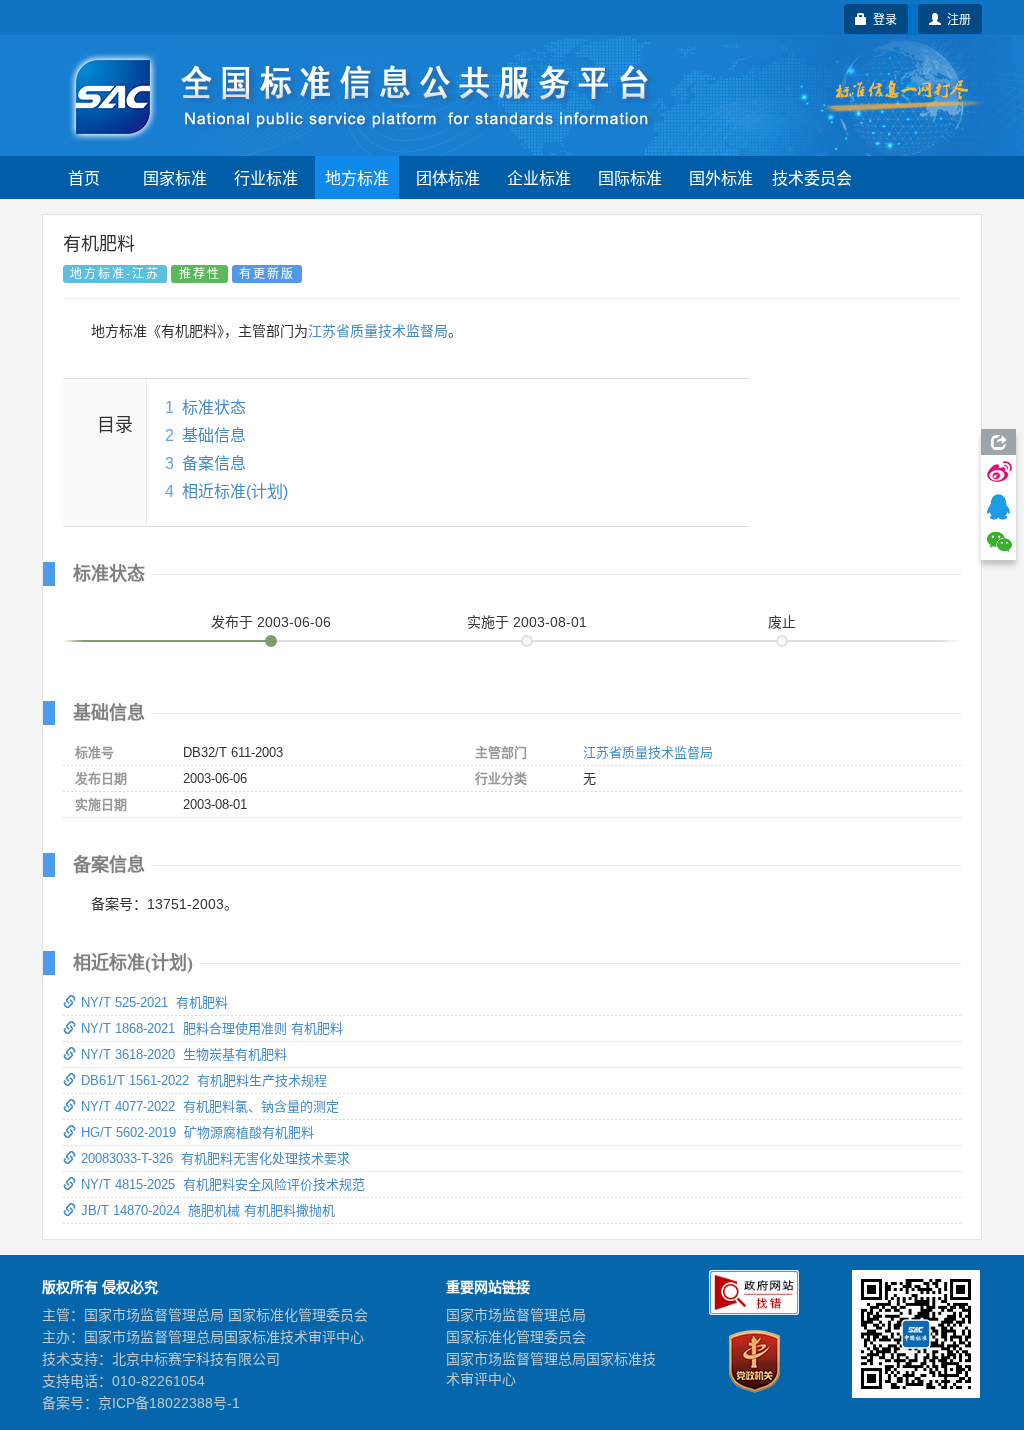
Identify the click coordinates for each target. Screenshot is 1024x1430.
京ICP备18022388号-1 (169, 1403)
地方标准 (357, 177)
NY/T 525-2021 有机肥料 (154, 1002)
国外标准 (721, 177)
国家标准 (175, 177)
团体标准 (448, 177)
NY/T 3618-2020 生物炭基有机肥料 (184, 1054)
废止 (782, 622)
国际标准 (630, 177)
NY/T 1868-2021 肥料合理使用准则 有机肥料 (212, 1028)
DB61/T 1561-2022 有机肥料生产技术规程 (204, 1080)
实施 (527, 622)
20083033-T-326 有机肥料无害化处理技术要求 (215, 1158)
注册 (956, 18)
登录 (882, 18)
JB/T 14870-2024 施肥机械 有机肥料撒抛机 (208, 1210)
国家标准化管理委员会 (516, 1337)
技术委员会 (812, 177)
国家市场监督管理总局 (516, 1315)
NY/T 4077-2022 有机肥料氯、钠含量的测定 (210, 1106)
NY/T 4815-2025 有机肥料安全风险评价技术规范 (223, 1184)
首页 (84, 177)
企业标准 (539, 177)
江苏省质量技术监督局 (378, 331)
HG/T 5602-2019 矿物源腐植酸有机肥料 (197, 1132)
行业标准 (266, 177)
